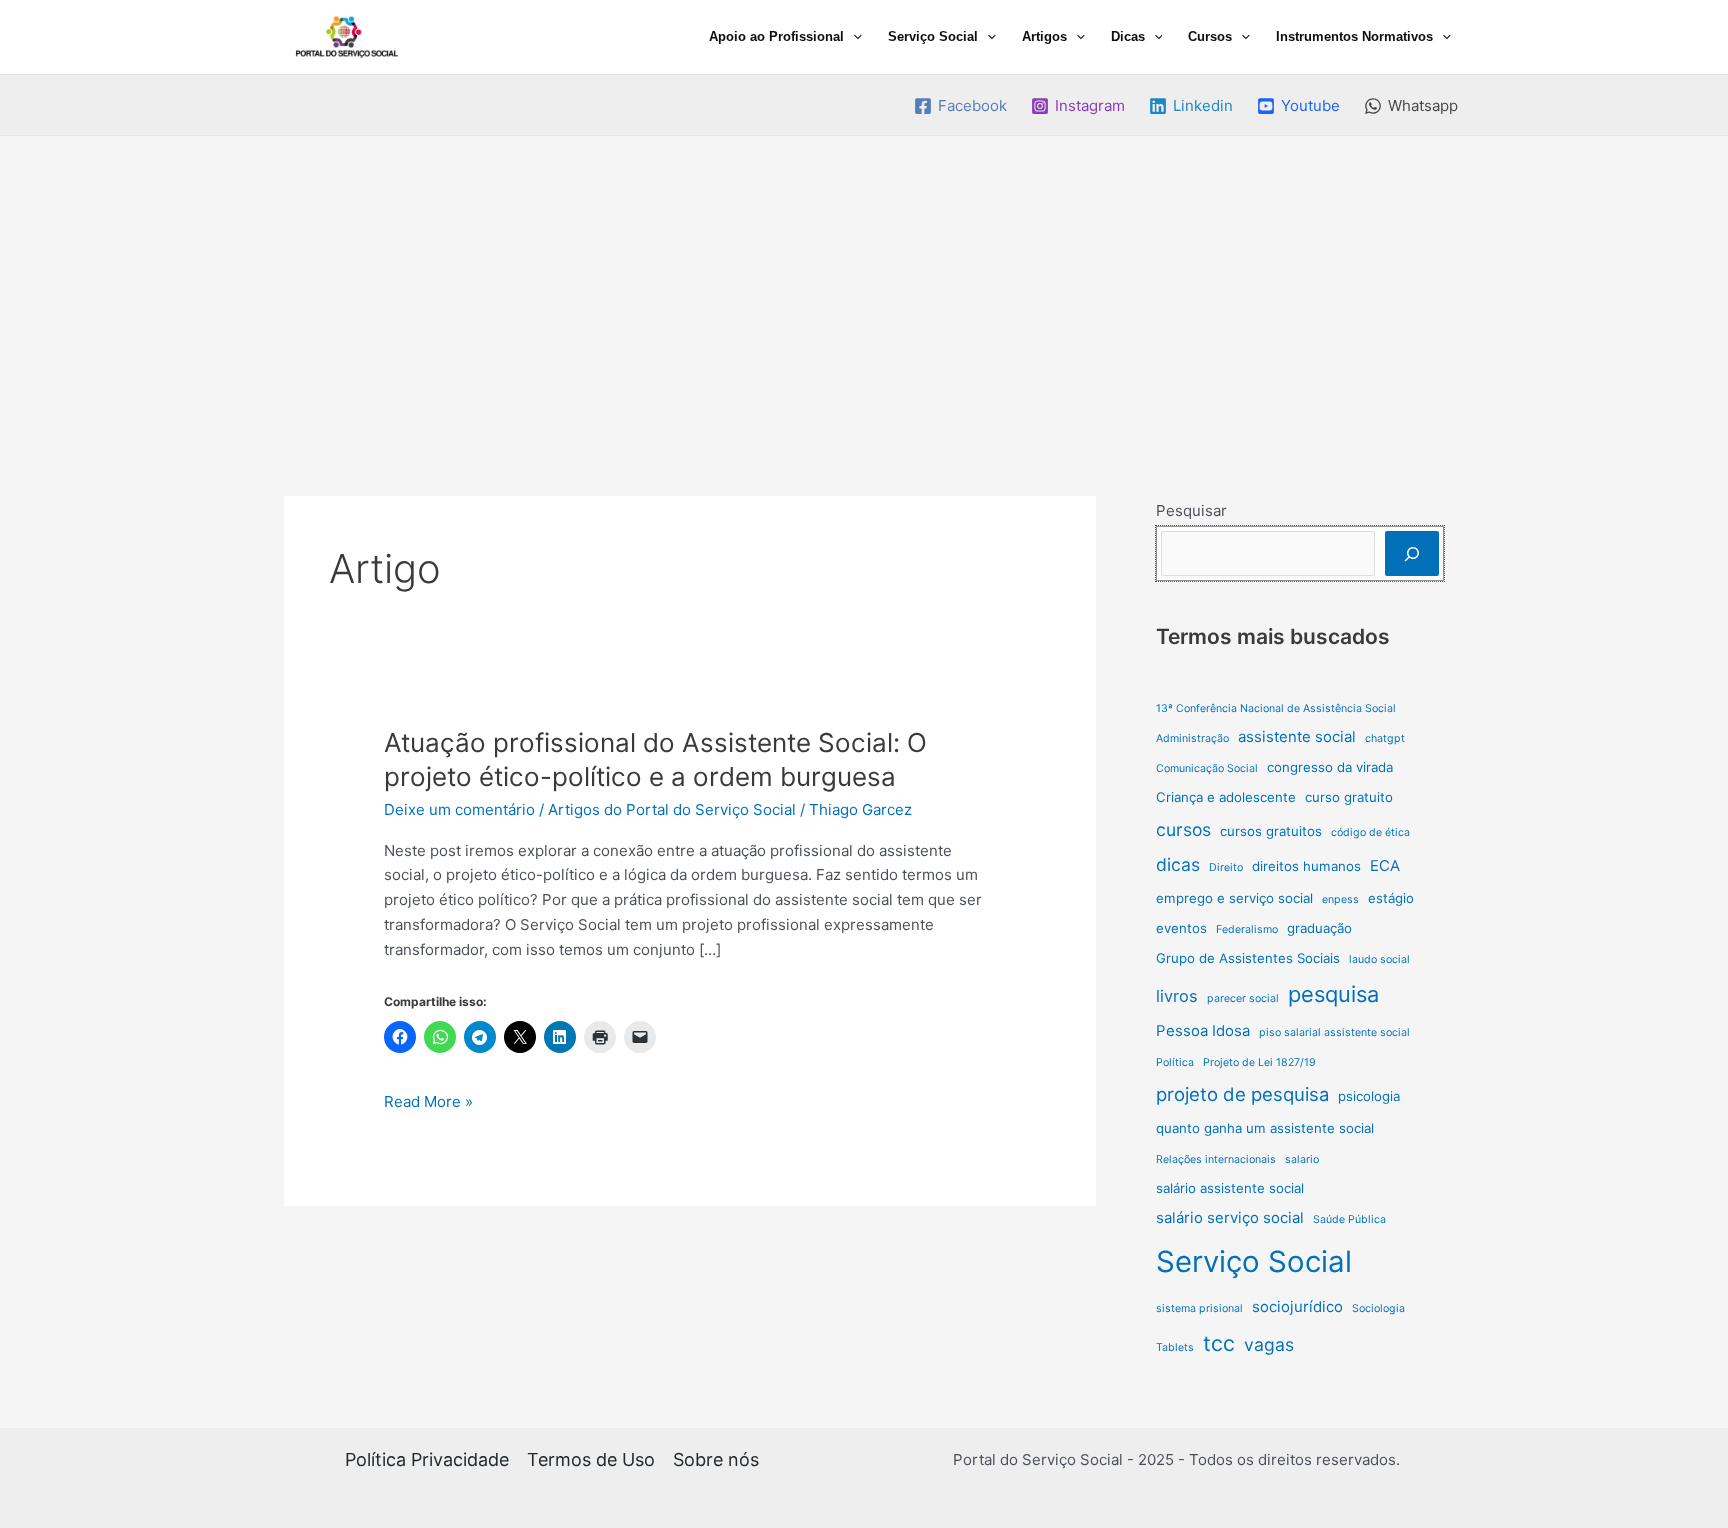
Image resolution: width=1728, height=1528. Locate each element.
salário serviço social (1230, 1217)
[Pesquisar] (1412, 553)
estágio (1391, 898)
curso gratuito (1349, 797)
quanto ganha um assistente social (1265, 1128)
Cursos (1210, 36)
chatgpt (1385, 738)
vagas (1269, 1344)
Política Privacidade (427, 1459)
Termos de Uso (591, 1459)
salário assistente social (1230, 1188)
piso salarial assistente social (1334, 1032)
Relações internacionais (1216, 1159)
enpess (1340, 899)
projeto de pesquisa (1242, 1094)
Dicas (1128, 36)
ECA (1385, 865)
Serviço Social (933, 36)
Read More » (428, 1103)
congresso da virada (1330, 767)
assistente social (1297, 736)
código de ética (1370, 832)
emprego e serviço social (1234, 898)
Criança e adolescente (1226, 797)
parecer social (1243, 998)
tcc (1219, 1343)
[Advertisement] (864, 286)
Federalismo (1247, 929)
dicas (1178, 864)
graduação (1319, 928)
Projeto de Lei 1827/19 (1259, 1062)
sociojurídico (1297, 1306)
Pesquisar (1191, 510)
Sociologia (1378, 1308)
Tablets (1175, 1347)
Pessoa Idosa (1203, 1030)
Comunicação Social (1207, 768)
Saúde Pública (1349, 1219)
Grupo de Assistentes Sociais (1248, 958)
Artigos (1044, 36)
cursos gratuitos (1271, 831)
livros (1177, 996)
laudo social (1379, 959)
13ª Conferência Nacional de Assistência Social (1276, 708)
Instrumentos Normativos (1354, 36)
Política (1175, 1062)
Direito (1226, 867)
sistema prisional (1199, 1308)
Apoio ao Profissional (776, 36)
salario (1302, 1159)
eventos (1181, 928)
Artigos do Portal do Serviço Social (672, 809)
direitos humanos (1306, 866)
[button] (853, 37)
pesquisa (1333, 994)
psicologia (1369, 1096)
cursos (1183, 829)
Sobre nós (716, 1459)
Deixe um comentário (459, 809)
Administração (1192, 738)
